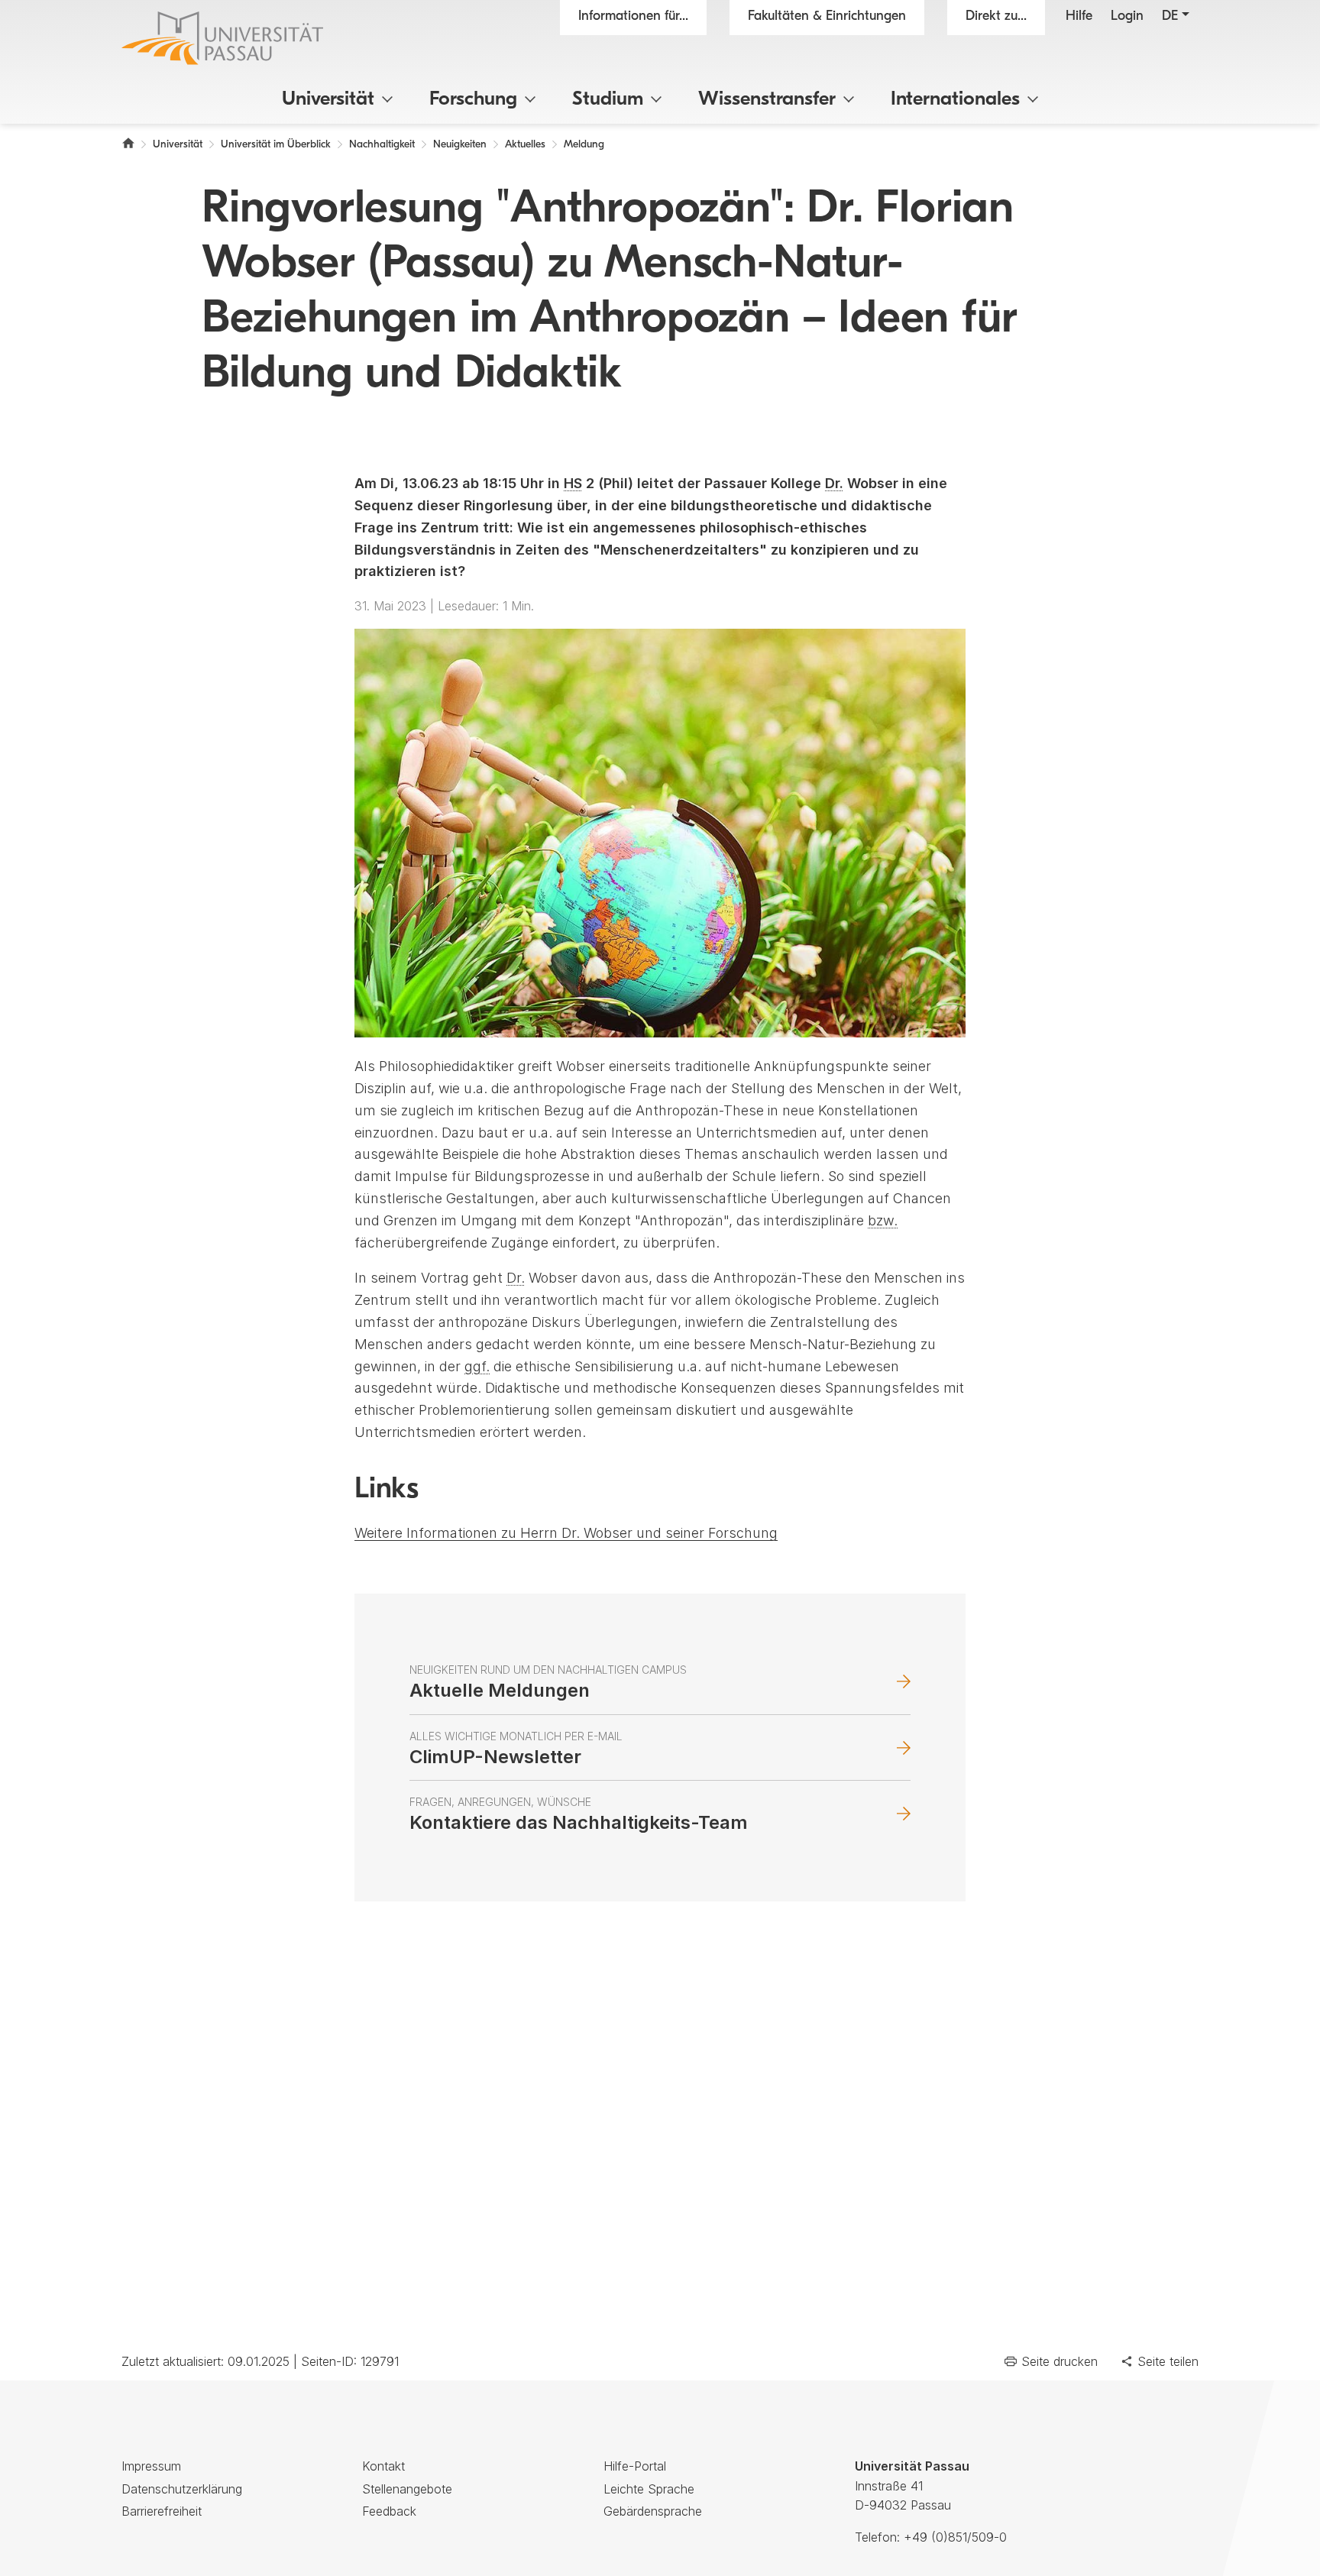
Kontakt (383, 2466)
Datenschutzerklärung (182, 2489)
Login (1127, 17)
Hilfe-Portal (635, 2466)
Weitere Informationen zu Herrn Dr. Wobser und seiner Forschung (566, 1533)
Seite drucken (1060, 2361)
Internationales (955, 100)
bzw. (883, 1220)
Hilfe (1079, 17)
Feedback (389, 2511)
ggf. (477, 1366)
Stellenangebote (407, 2489)
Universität (328, 100)
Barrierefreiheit (162, 2511)
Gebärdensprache (653, 2511)
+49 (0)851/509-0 (955, 2537)
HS (573, 483)
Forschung (473, 100)
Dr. (834, 483)
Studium (608, 100)
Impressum (151, 2466)
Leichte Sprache (649, 2489)
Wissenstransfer (767, 100)
